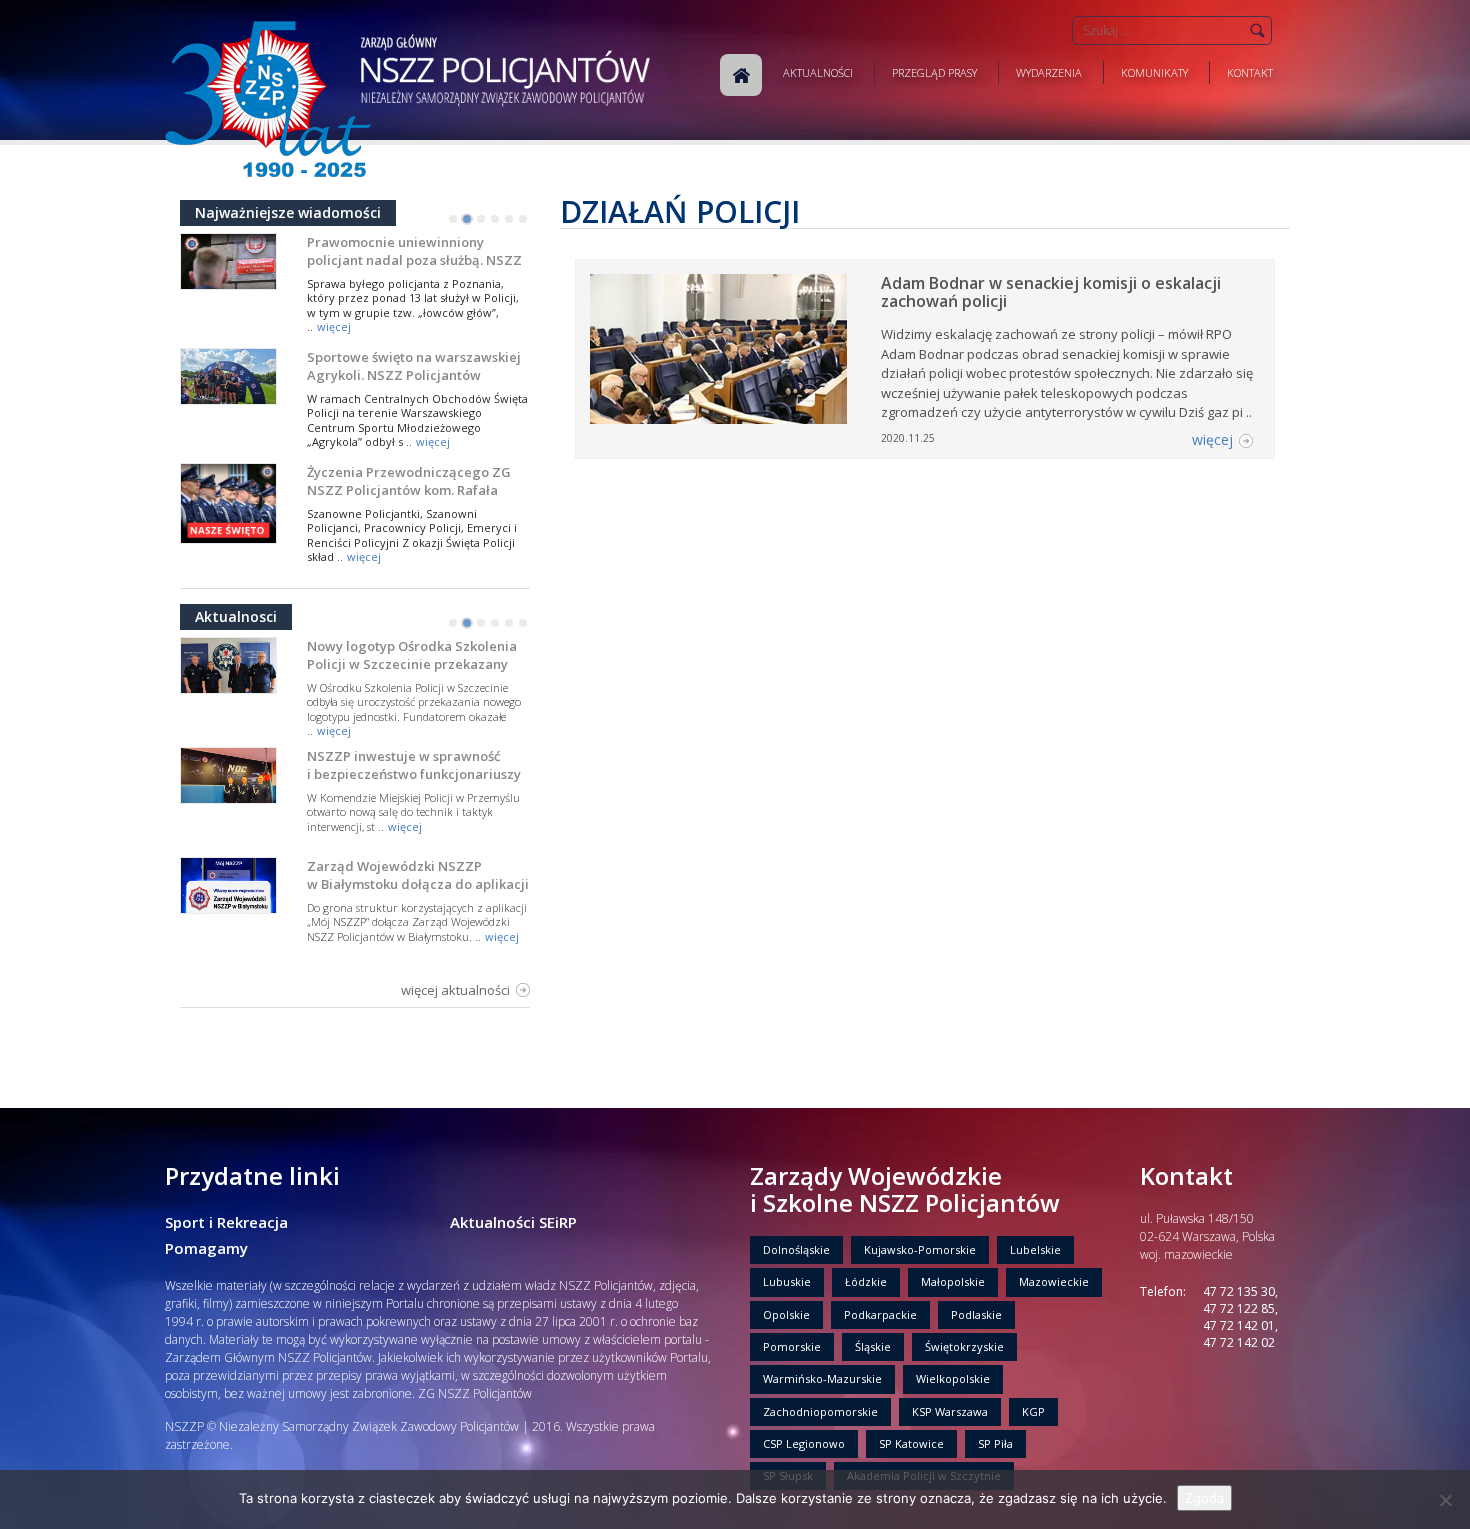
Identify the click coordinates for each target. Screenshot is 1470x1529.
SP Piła (995, 1443)
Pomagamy (206, 1248)
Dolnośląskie (796, 1249)
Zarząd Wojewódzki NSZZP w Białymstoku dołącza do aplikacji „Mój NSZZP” (418, 884)
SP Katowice (911, 1443)
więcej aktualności (455, 990)
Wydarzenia (1049, 72)
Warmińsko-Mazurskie (822, 1378)
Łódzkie (866, 1281)
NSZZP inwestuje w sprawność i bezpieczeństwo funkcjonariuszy (414, 765)
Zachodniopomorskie (820, 1411)
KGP (1033, 1411)
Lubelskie (1035, 1249)
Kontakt (1250, 72)
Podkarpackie (880, 1314)
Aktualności (818, 72)
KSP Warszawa (950, 1411)
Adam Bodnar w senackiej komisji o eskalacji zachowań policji (1051, 292)
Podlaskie (976, 1314)
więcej (334, 326)
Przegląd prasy (934, 72)
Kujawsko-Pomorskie (920, 1249)
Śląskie (873, 1346)
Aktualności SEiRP (513, 1222)
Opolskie (786, 1314)
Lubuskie (787, 1281)
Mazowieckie (1054, 1281)
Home (741, 75)
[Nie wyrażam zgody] (1445, 1500)
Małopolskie (953, 1281)
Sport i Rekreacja (226, 1222)
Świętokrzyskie (964, 1346)
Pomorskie (792, 1346)
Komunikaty (1154, 72)
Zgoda (1204, 1498)
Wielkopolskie (953, 1378)
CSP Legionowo (804, 1443)
